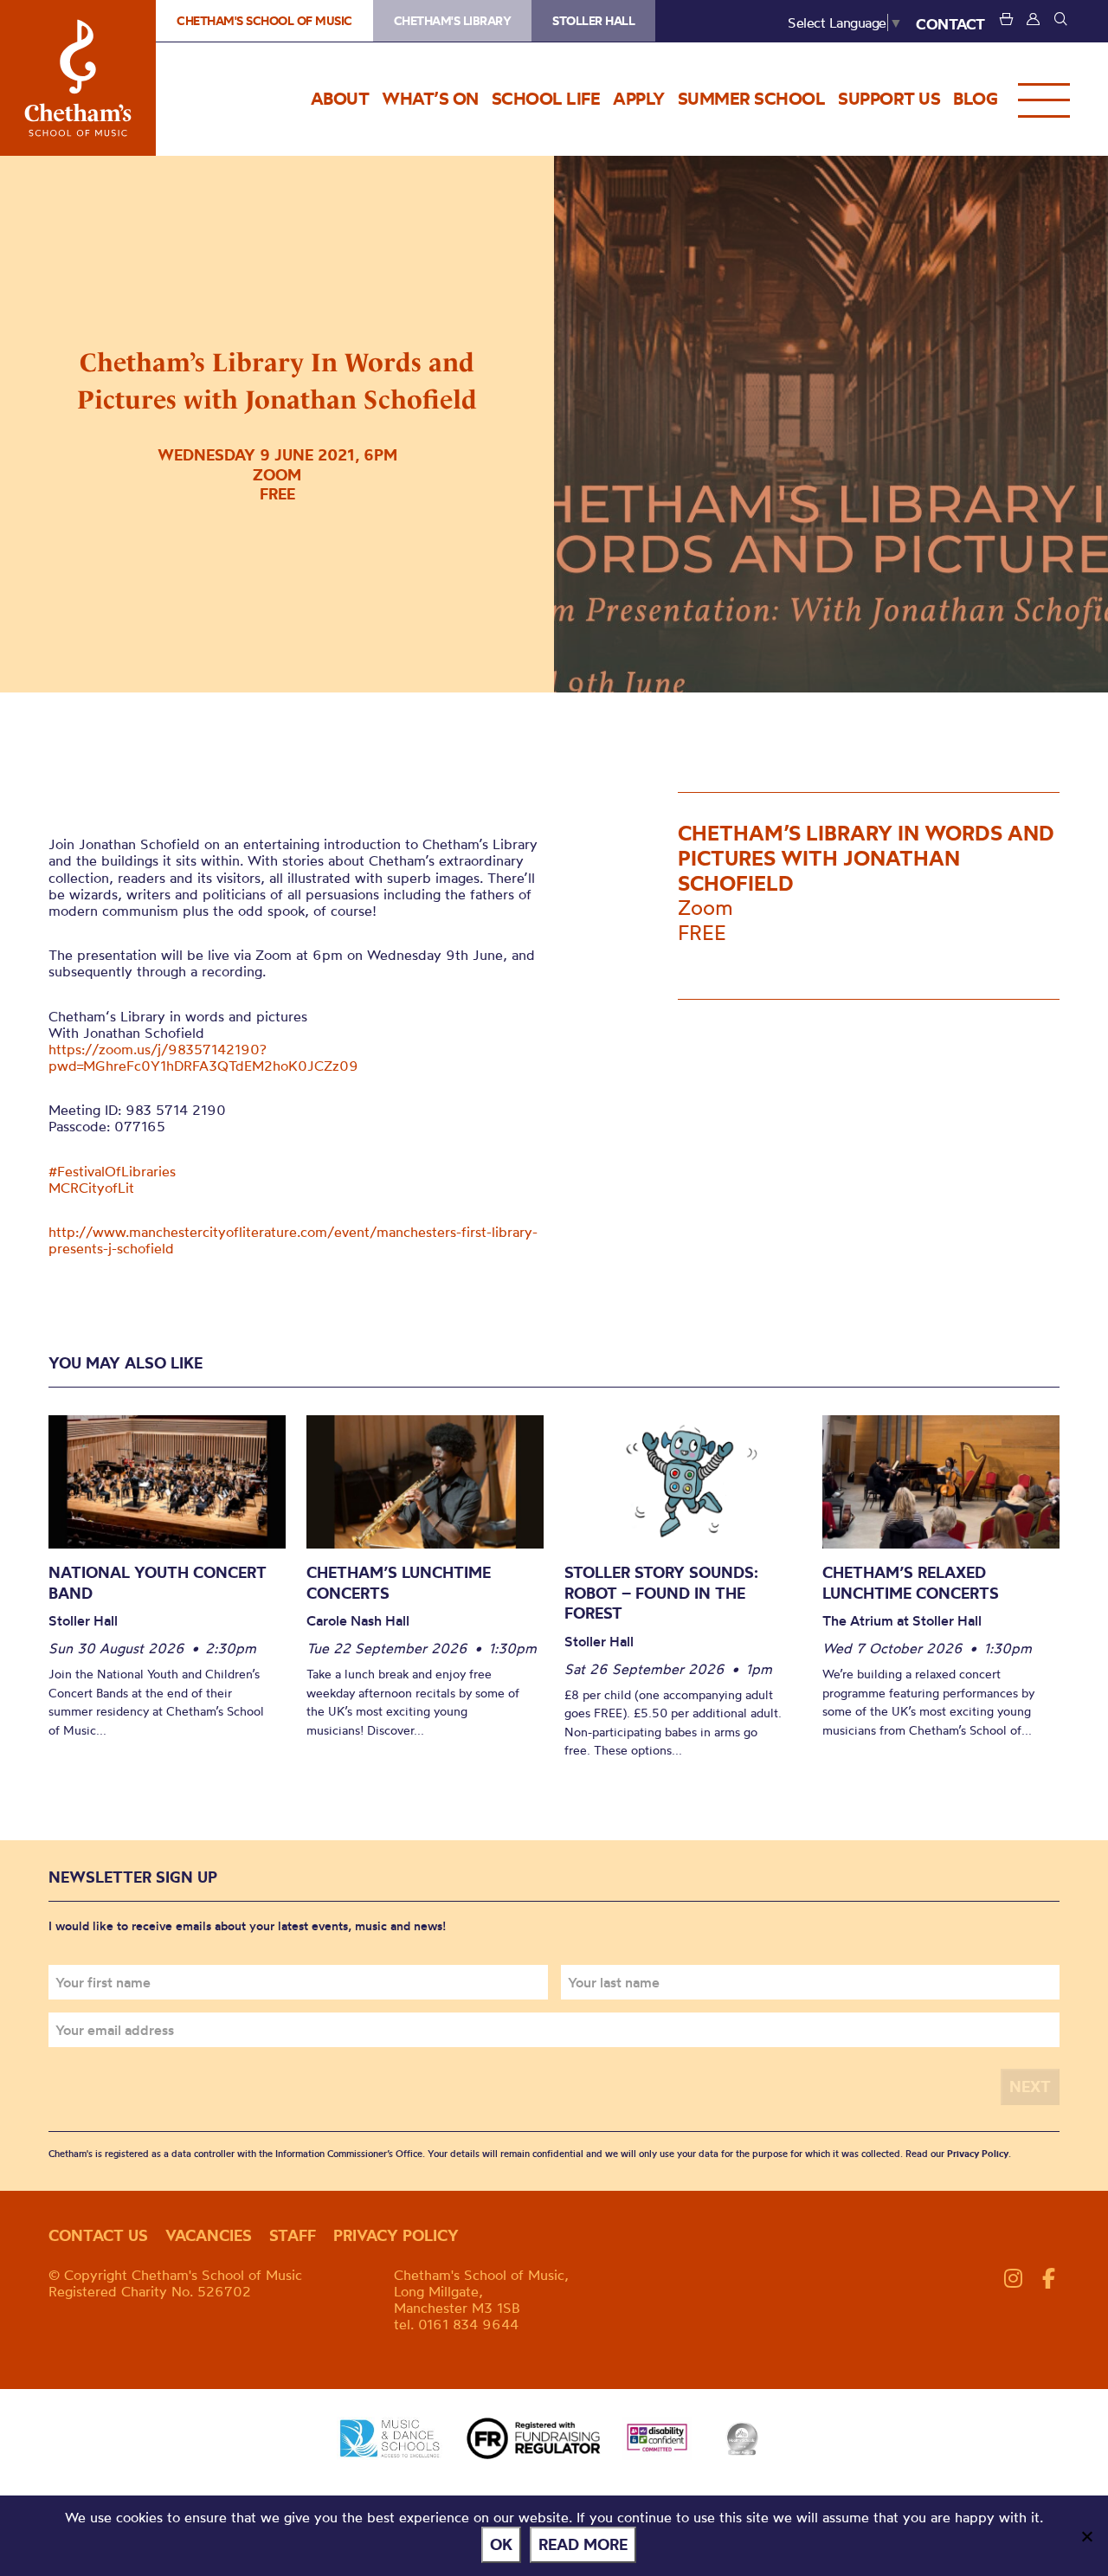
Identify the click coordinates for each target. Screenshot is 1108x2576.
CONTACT (950, 24)
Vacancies (209, 2235)
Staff (293, 2235)
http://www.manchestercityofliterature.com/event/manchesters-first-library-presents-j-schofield (293, 1240)
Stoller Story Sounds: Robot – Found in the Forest (661, 1593)
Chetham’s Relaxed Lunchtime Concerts (911, 1583)
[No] (1086, 2536)
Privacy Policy (978, 2154)
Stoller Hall (593, 21)
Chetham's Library (453, 21)
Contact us (98, 2235)
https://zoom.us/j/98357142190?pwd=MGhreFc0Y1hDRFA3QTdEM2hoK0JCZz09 (203, 1057)
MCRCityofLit (91, 1188)
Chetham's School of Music (78, 78)
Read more (583, 2544)
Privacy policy (396, 2235)
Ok (501, 2544)
